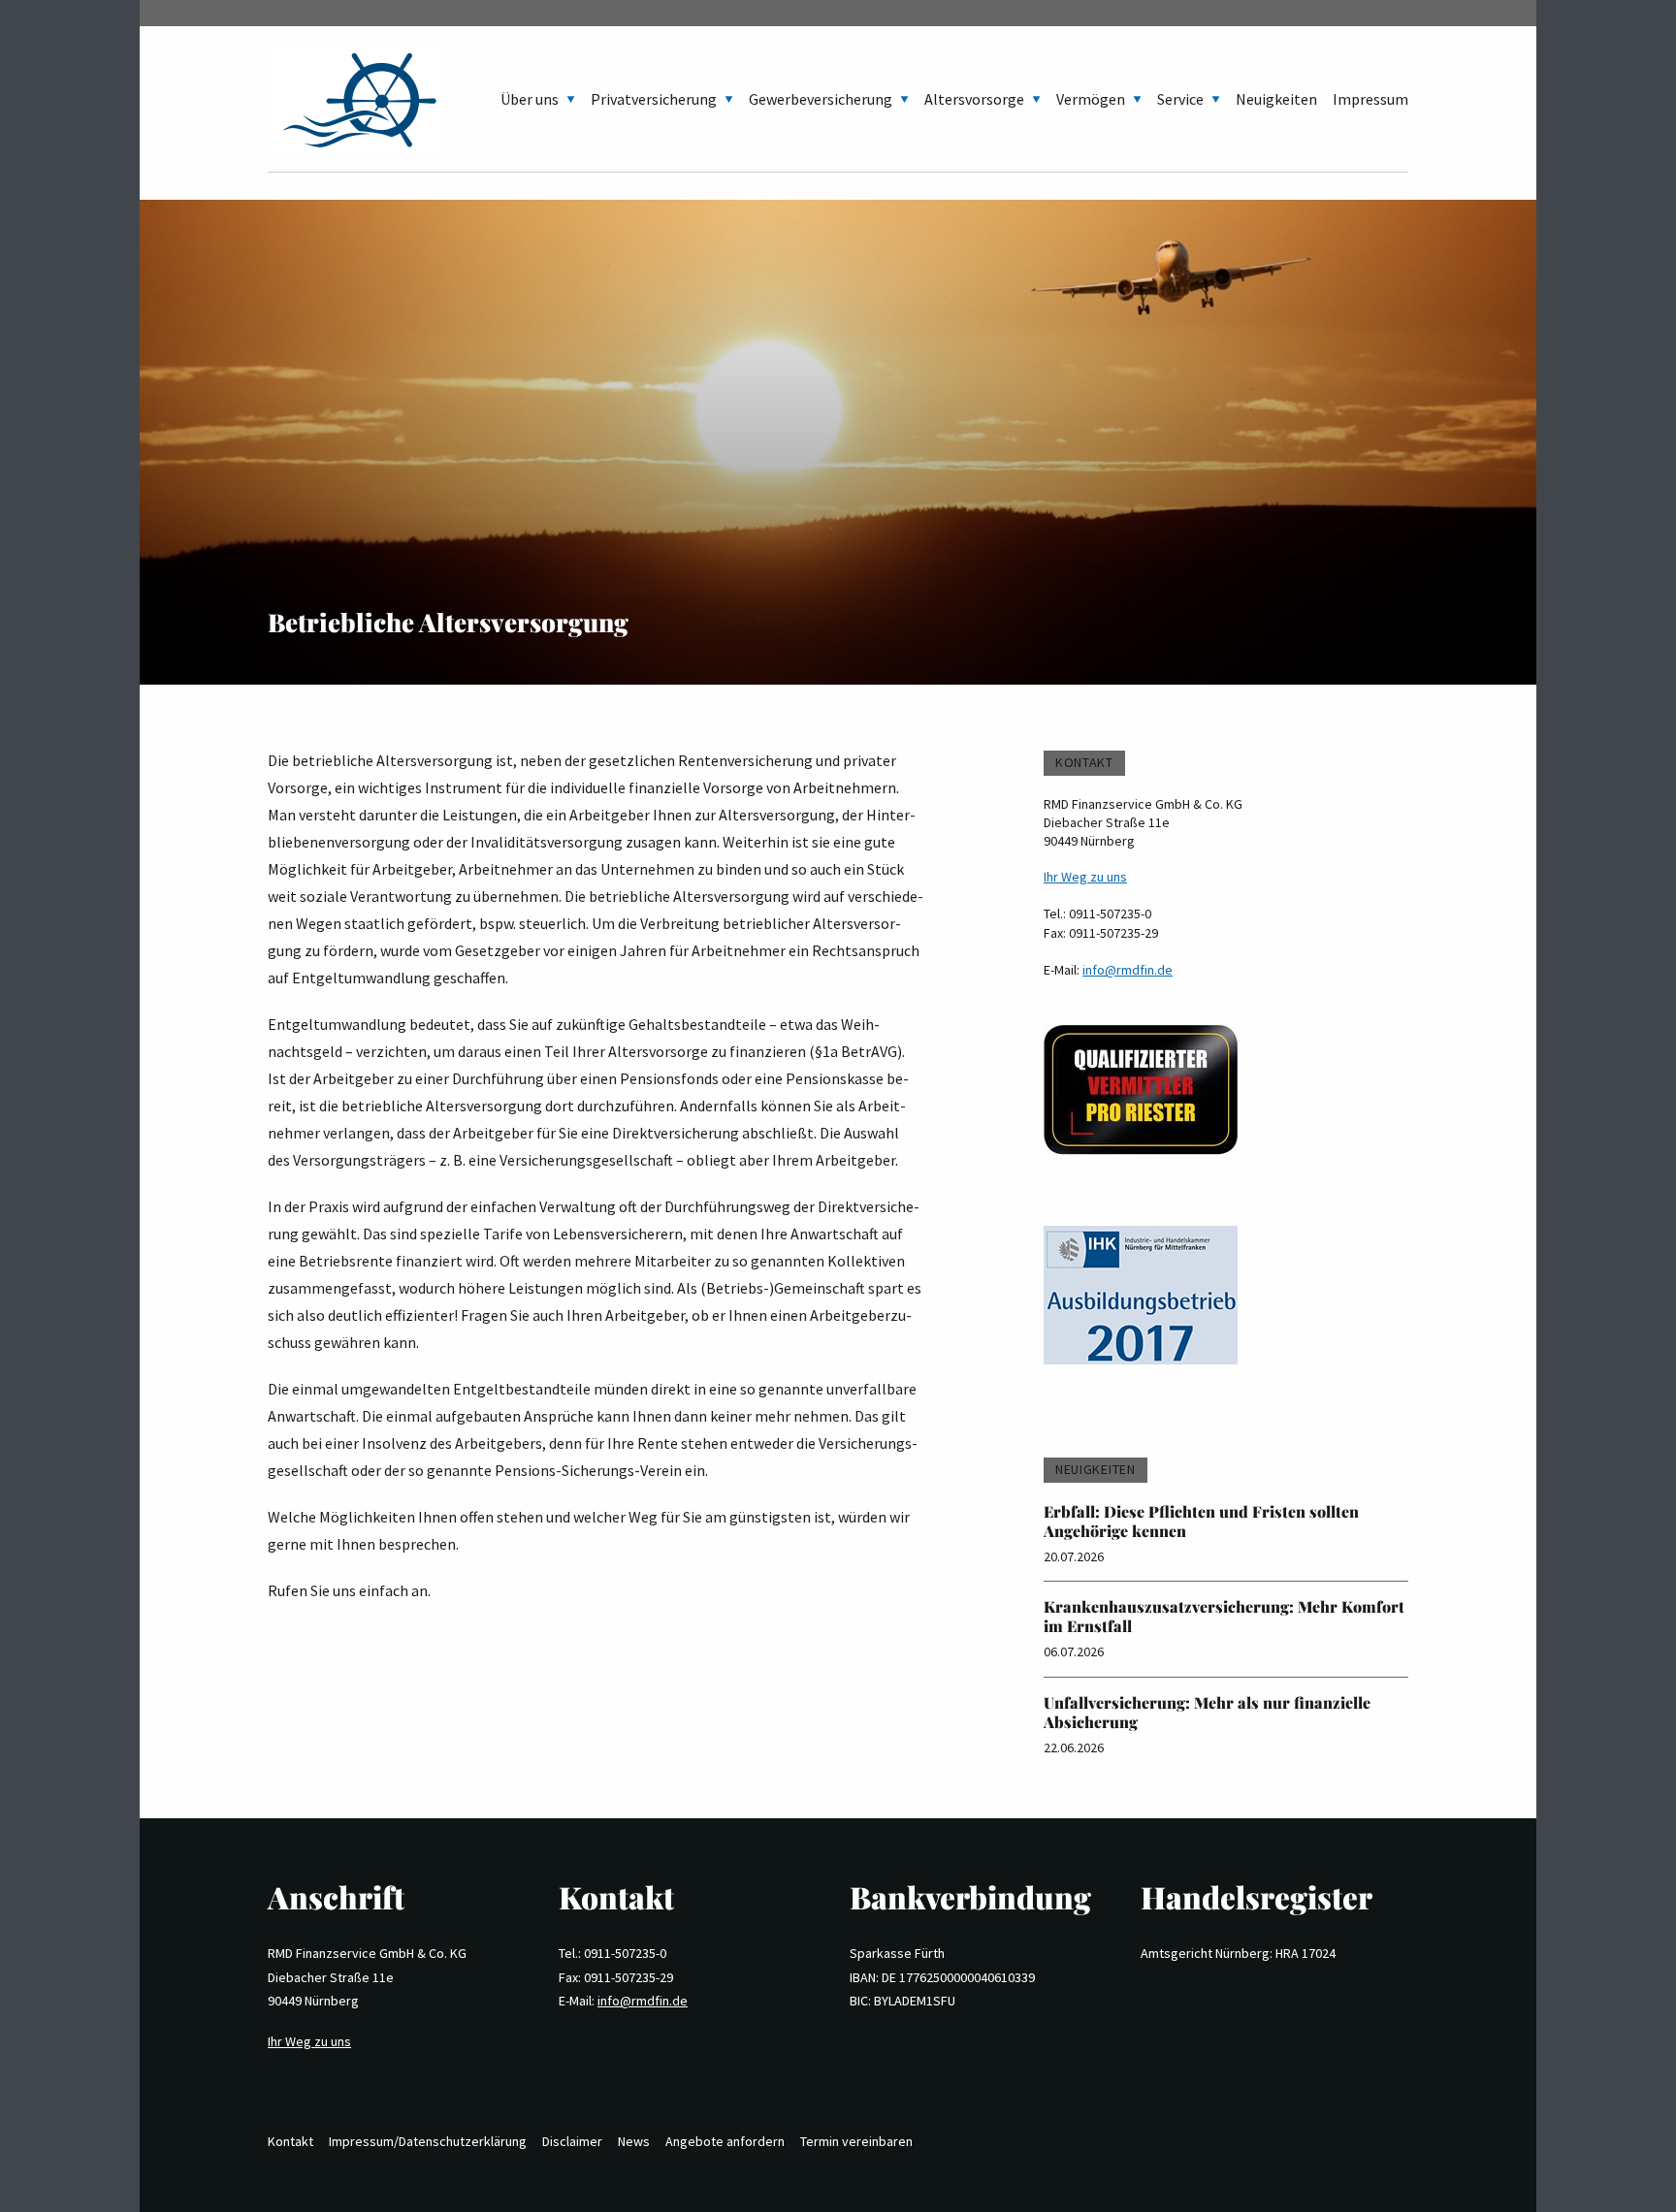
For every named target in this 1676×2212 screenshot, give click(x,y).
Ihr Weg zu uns (1085, 877)
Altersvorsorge (974, 99)
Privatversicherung (654, 99)
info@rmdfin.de (1128, 970)
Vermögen (1091, 99)
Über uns (530, 99)
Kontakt (1129, 13)
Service (1180, 99)
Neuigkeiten (1276, 99)
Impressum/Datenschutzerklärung (1252, 13)
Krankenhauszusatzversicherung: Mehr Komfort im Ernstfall (1224, 1616)
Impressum (1370, 99)
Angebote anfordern (725, 2141)
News (634, 2141)
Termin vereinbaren (856, 2141)
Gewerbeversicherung (821, 99)
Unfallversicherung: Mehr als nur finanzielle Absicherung (1207, 1712)
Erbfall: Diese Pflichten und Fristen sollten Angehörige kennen (1201, 1521)
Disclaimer (1381, 13)
